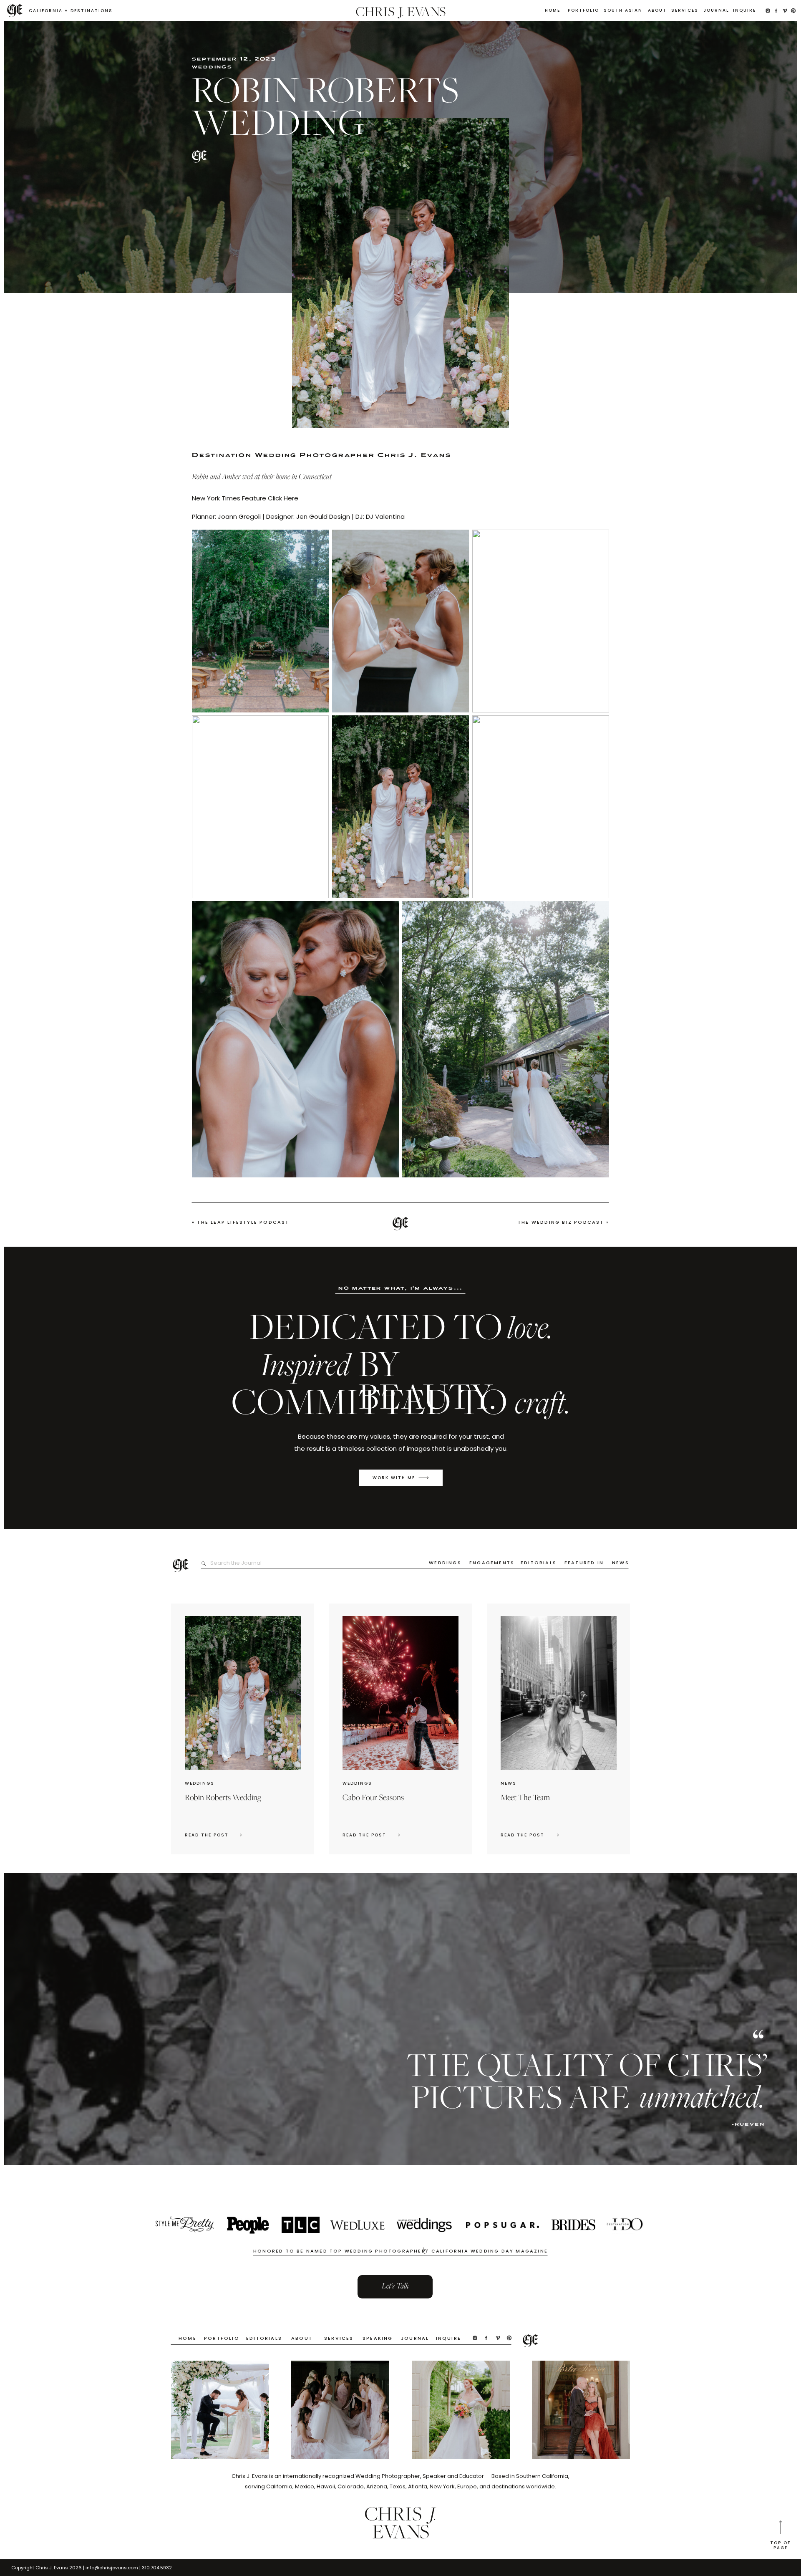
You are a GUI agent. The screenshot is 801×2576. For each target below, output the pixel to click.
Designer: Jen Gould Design (308, 516)
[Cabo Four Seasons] (395, 1835)
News (509, 1783)
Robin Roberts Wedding (223, 1798)
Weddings (212, 68)
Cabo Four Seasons (373, 1798)
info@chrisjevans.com (112, 2568)
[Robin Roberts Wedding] (237, 1835)
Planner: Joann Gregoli (227, 516)
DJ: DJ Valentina (380, 516)
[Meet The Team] (554, 1835)
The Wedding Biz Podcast (561, 1222)
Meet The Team (525, 1798)
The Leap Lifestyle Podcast (243, 1222)
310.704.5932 (157, 2568)
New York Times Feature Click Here (245, 498)
